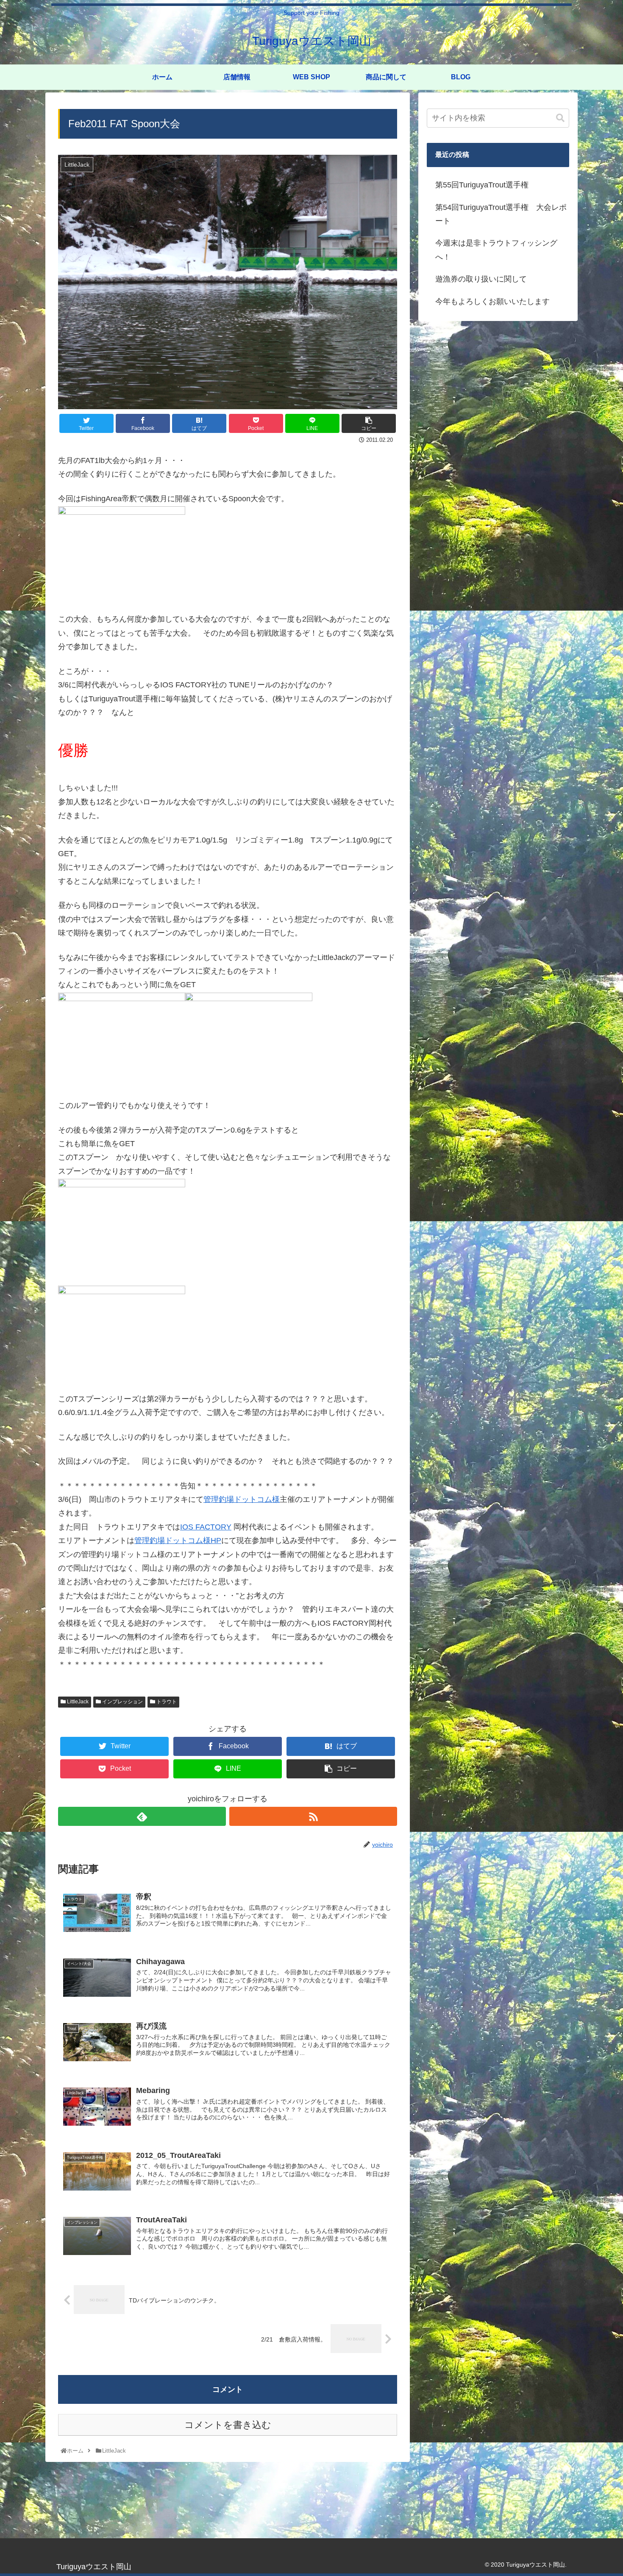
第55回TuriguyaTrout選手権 (482, 185)
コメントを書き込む (228, 2425)
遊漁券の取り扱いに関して (481, 279)
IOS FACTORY (206, 1527)
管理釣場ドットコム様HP (178, 1541)
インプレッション (122, 1702)
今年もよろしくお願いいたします (492, 301)
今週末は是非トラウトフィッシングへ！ (496, 250)
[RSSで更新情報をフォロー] (313, 1816)
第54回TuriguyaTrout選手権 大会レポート (501, 214)
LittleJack (77, 1702)
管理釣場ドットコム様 (242, 1499)
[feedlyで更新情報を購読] (142, 1816)
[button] (560, 118)
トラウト (166, 1702)
